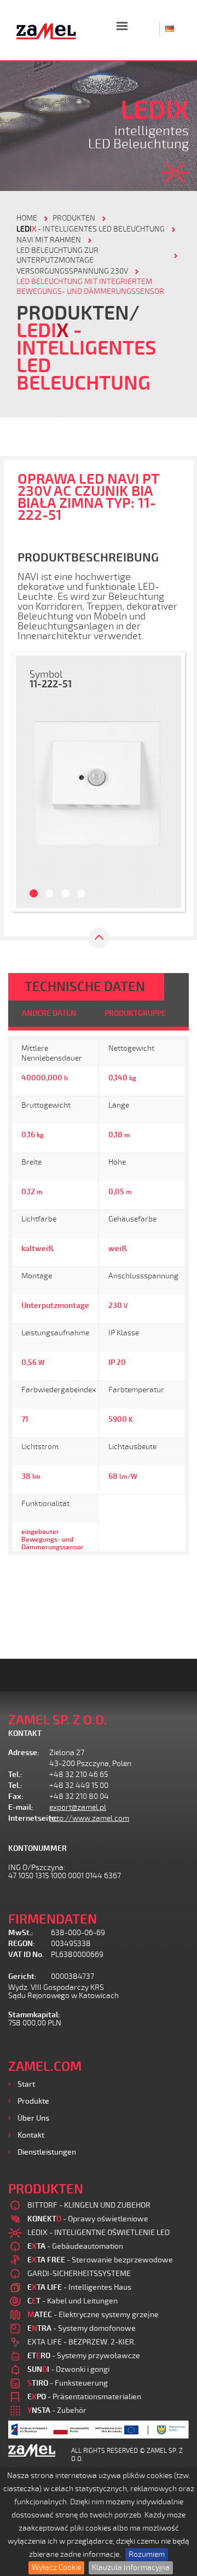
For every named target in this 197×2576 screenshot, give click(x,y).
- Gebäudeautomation (75, 2246)
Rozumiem (147, 2554)
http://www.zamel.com (89, 1818)
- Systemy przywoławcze (84, 2356)
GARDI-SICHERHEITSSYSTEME (79, 2274)
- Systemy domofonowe (82, 2328)
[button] (27, 782)
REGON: (22, 1944)
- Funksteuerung (68, 2383)
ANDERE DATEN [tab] (49, 1013)
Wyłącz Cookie (56, 2568)
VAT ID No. (26, 1955)
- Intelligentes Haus (79, 2287)
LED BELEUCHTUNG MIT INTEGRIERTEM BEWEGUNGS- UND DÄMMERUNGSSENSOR (90, 286)
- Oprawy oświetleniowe (88, 2219)
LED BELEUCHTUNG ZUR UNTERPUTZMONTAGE (57, 255)
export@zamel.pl (78, 1807)
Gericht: (22, 1976)
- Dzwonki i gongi (68, 2369)
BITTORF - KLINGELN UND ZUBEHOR (89, 2205)
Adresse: (24, 1753)
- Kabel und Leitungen (73, 2301)
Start (26, 2084)
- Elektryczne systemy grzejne (93, 2315)
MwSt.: (21, 1933)
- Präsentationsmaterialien (84, 2397)
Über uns (33, 2118)
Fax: (16, 1796)
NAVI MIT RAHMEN (49, 240)
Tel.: (15, 1775)
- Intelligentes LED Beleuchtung (91, 229)
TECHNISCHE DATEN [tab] (85, 987)
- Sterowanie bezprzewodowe (100, 2260)
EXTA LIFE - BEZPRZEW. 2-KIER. (82, 2342)
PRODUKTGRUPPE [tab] (135, 1013)
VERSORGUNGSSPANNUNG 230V (72, 271)
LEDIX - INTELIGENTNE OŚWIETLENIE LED (99, 2233)
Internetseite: (29, 1818)
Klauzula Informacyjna (131, 2568)
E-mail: (21, 1807)
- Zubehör (57, 2410)
